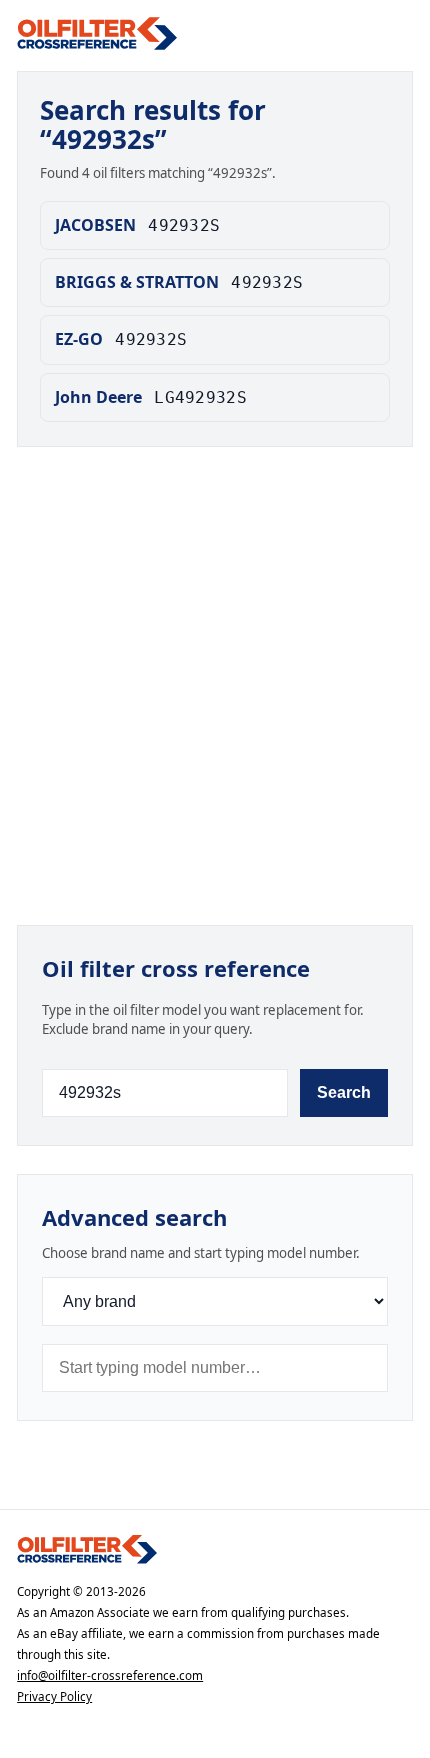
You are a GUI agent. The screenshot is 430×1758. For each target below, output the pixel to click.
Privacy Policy (54, 1696)
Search (344, 1092)
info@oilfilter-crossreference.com (110, 1675)
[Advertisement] (215, 690)
